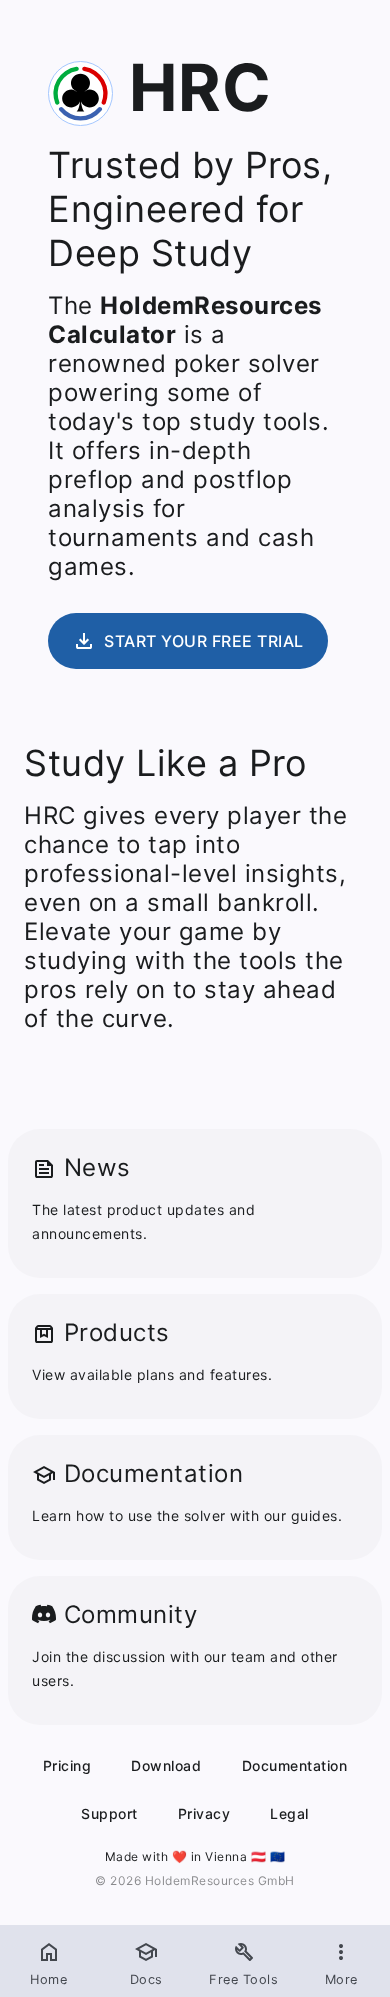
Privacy (204, 1813)
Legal (289, 1813)
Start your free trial (188, 641)
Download (166, 1765)
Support (109, 1813)
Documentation (295, 1765)
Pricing (67, 1765)
